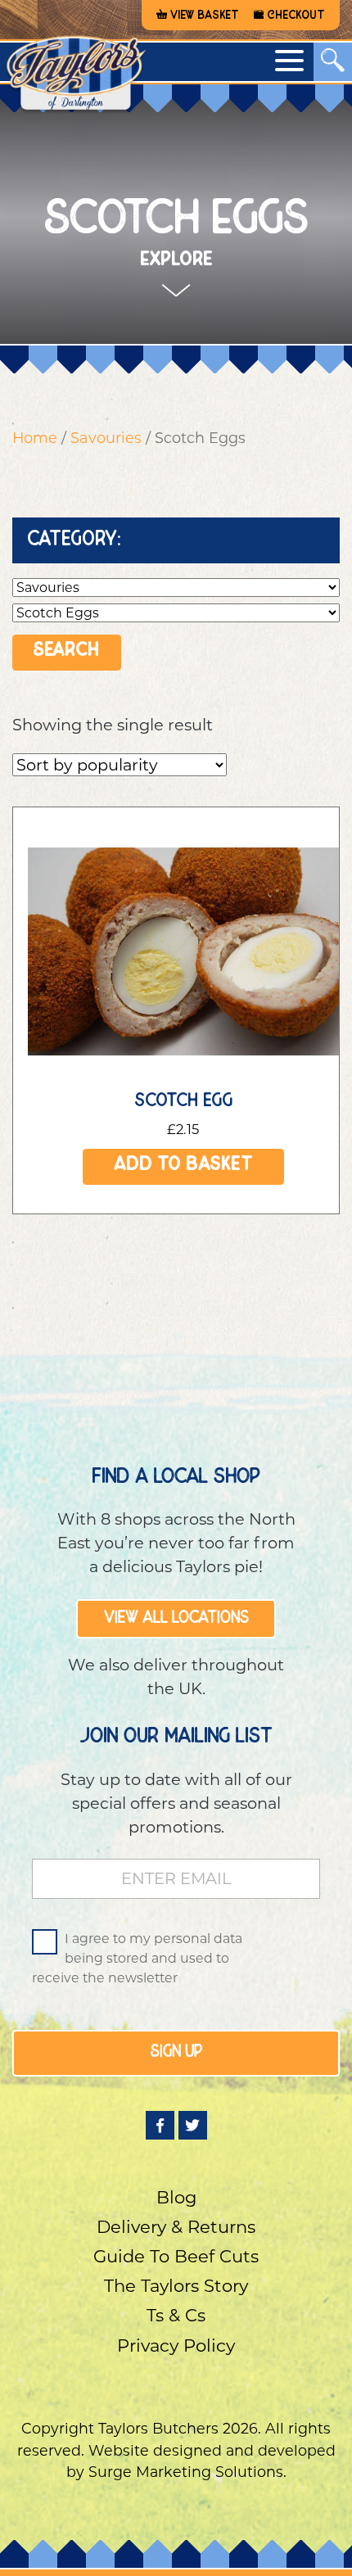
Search (176, 117)
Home (35, 438)
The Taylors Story (176, 2286)
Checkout (296, 16)
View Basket (205, 16)
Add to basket (183, 1166)
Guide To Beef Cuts (176, 2256)
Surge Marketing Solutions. (187, 2472)
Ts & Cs (176, 2315)
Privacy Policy (176, 2346)
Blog (176, 2197)
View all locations (176, 1619)
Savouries (106, 438)
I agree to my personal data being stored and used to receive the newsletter (137, 1958)
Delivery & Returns (176, 2227)
